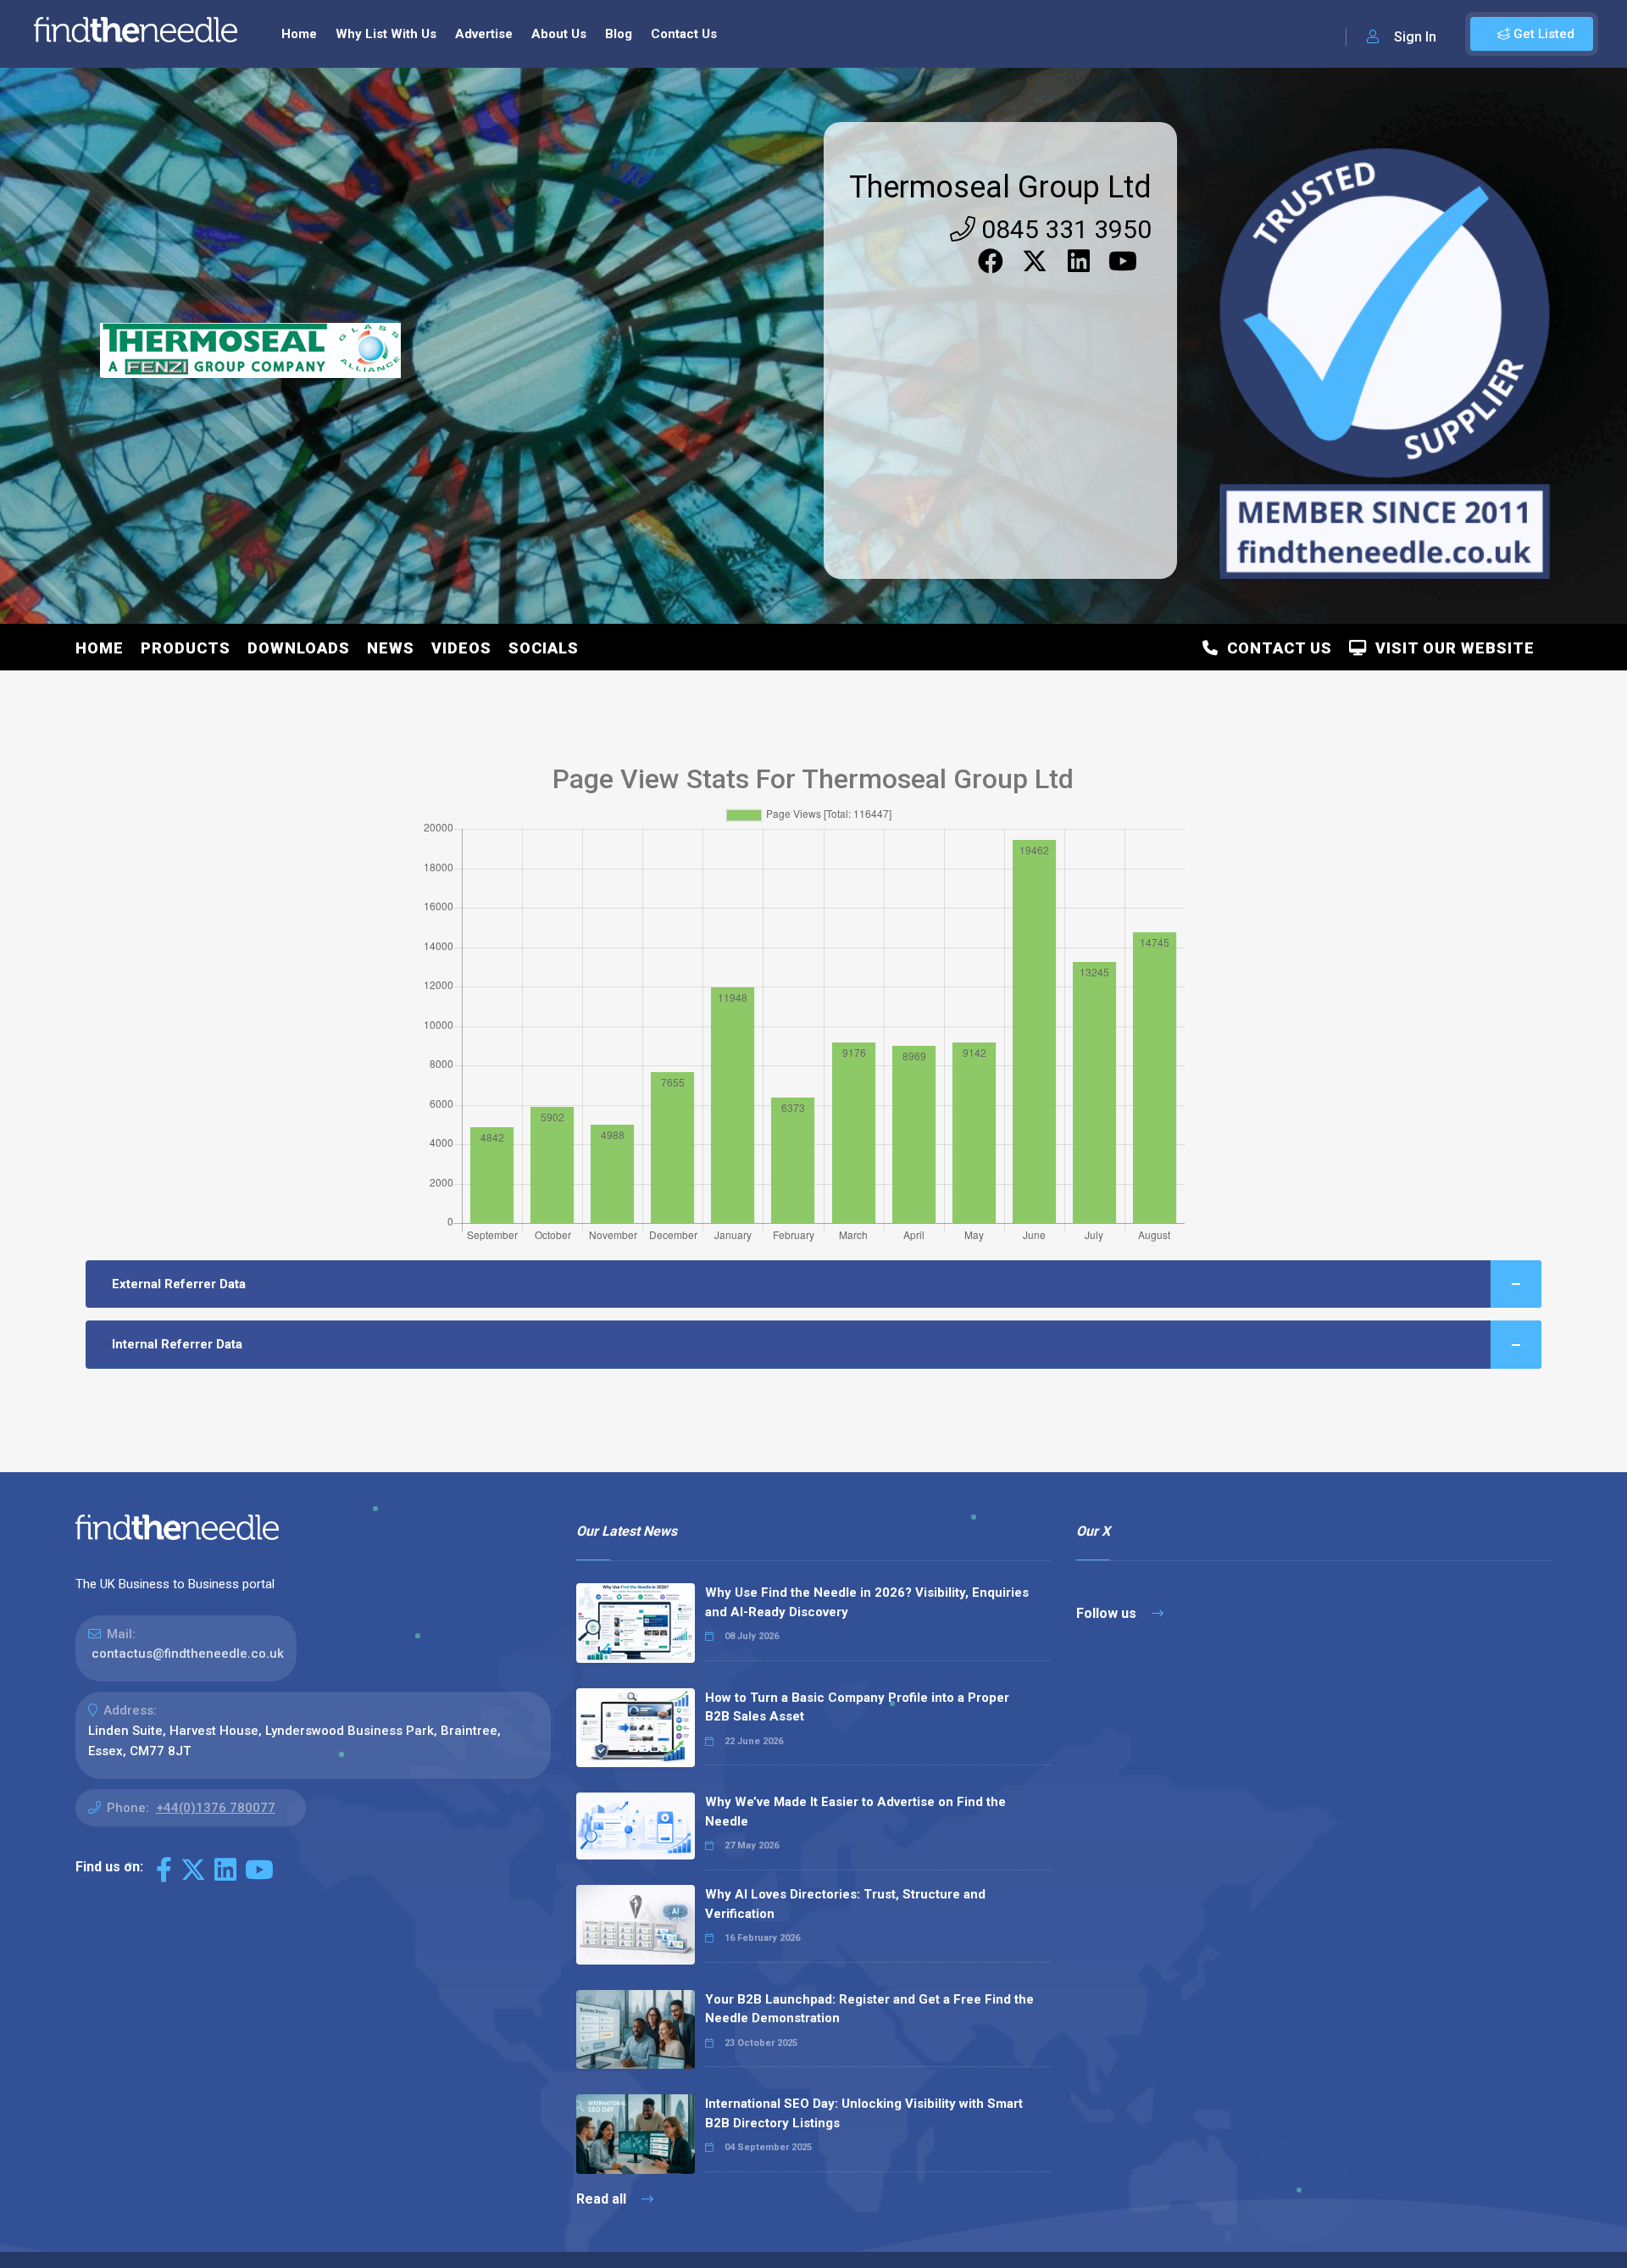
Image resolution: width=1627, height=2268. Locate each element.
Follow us (1108, 1613)
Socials (544, 648)
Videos (461, 648)
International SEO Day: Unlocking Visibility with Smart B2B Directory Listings (864, 2113)
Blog (619, 34)
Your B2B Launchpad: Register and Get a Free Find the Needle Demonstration (869, 2009)
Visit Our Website (1451, 648)
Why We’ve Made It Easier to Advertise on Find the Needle (855, 1812)
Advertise (484, 34)
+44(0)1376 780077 (216, 1808)
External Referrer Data (179, 1284)
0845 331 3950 (1063, 229)
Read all (603, 2199)
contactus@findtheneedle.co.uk (188, 1654)
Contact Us (684, 34)
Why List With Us (386, 34)
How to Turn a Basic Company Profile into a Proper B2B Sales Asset (857, 1707)
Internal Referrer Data (177, 1344)
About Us (559, 34)
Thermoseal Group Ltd (1000, 187)
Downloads (299, 648)
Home (299, 34)
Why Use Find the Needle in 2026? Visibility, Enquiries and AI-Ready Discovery (867, 1602)
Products (186, 648)
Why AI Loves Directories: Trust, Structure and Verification (845, 1904)
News (391, 648)
